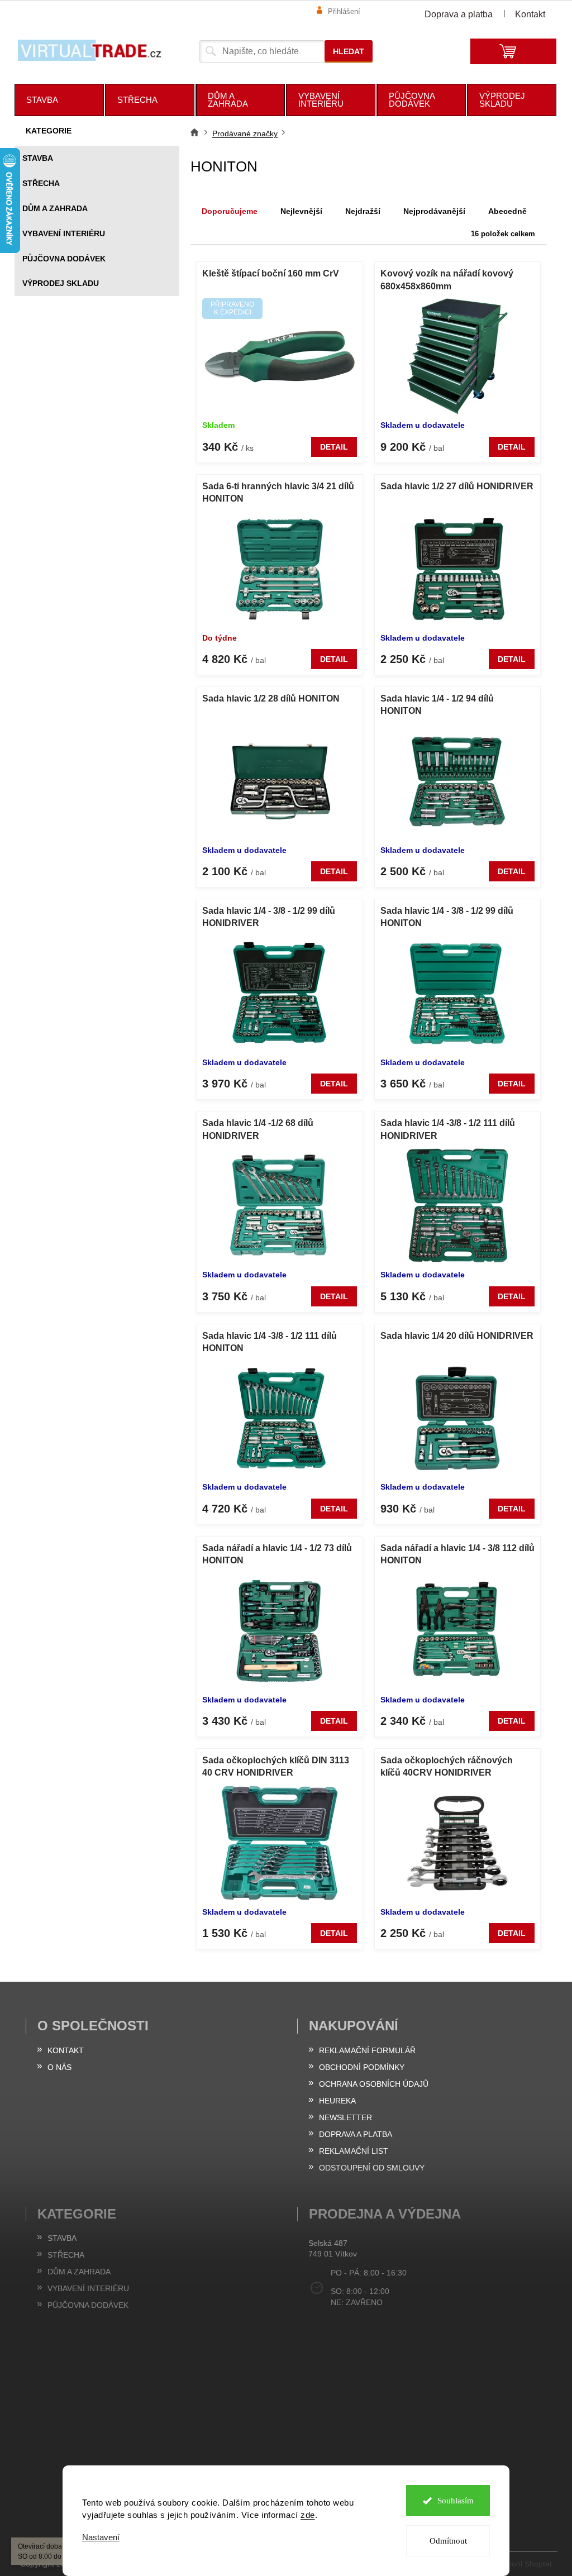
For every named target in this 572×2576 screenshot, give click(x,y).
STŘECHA (41, 183)
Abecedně (507, 211)
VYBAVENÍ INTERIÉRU (64, 233)
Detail (334, 447)
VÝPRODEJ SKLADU (61, 283)
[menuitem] (59, 100)
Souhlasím (456, 2501)
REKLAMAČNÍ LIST (354, 2151)
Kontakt (530, 14)
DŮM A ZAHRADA (55, 208)
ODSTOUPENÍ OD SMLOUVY (372, 2168)
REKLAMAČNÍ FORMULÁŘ (367, 2050)
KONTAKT (66, 2050)
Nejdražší (363, 211)
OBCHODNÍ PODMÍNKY (362, 2067)
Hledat (349, 51)
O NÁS (59, 2067)
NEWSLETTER (345, 2117)
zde (308, 2515)
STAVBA (38, 158)
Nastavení (101, 2537)
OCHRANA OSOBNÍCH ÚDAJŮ (374, 2084)
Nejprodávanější (434, 211)
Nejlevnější (301, 211)
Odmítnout (448, 2541)
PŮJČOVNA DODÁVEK (64, 259)
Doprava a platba (459, 14)
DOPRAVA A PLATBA (356, 2134)
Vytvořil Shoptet (525, 2563)
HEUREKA (337, 2101)
